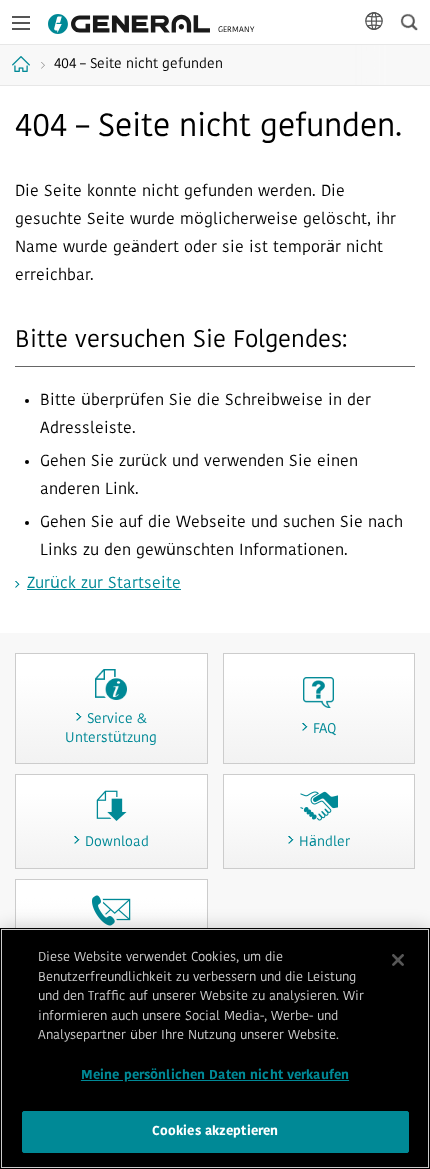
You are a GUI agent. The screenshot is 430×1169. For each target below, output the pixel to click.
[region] (215, 1048)
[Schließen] (398, 960)
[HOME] (23, 64)
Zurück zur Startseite (104, 584)
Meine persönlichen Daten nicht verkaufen (215, 1075)
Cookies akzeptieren (215, 1131)
